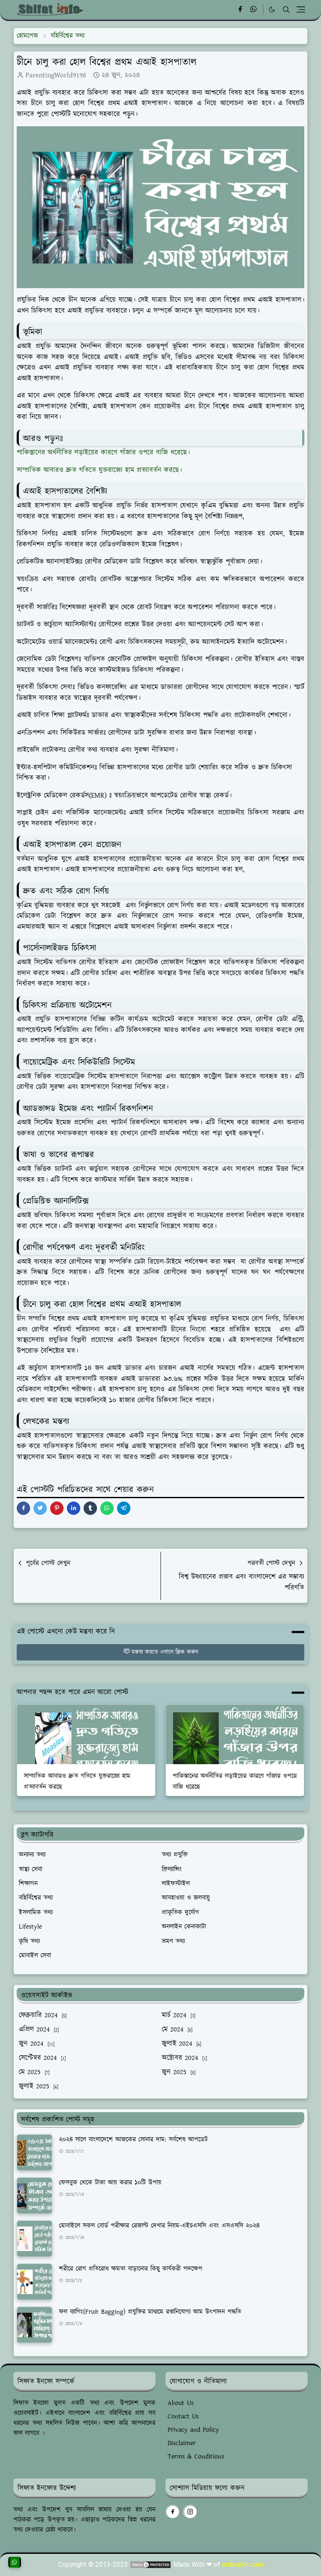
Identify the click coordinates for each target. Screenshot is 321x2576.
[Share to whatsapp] (107, 1508)
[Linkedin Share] (74, 1508)
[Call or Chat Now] (15, 2562)
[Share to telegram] (124, 1508)
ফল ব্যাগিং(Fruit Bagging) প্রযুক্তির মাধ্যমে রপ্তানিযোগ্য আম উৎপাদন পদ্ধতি (150, 2312)
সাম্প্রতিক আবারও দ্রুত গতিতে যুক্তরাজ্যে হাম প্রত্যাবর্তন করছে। (99, 470)
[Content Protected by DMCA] (150, 2564)
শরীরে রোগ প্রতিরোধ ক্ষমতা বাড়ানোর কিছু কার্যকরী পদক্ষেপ (131, 2269)
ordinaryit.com (243, 2564)
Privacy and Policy (193, 2430)
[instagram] (190, 2512)
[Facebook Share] (23, 1508)
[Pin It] (57, 1508)
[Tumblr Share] (90, 1508)
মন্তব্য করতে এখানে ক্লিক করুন (165, 1652)
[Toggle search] (286, 10)
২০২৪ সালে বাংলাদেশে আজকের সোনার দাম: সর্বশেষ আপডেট (133, 2140)
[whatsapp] (254, 10)
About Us (181, 2403)
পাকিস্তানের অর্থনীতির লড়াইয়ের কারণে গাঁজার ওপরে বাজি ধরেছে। (103, 453)
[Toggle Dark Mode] (272, 9)
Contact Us (183, 2416)
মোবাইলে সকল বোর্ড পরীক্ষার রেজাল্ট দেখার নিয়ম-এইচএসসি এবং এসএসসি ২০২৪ (159, 2226)
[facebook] (240, 10)
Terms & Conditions (196, 2457)
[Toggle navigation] (301, 9)
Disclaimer (182, 2443)
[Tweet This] (40, 1508)
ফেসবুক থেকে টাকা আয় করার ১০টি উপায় (110, 2183)
